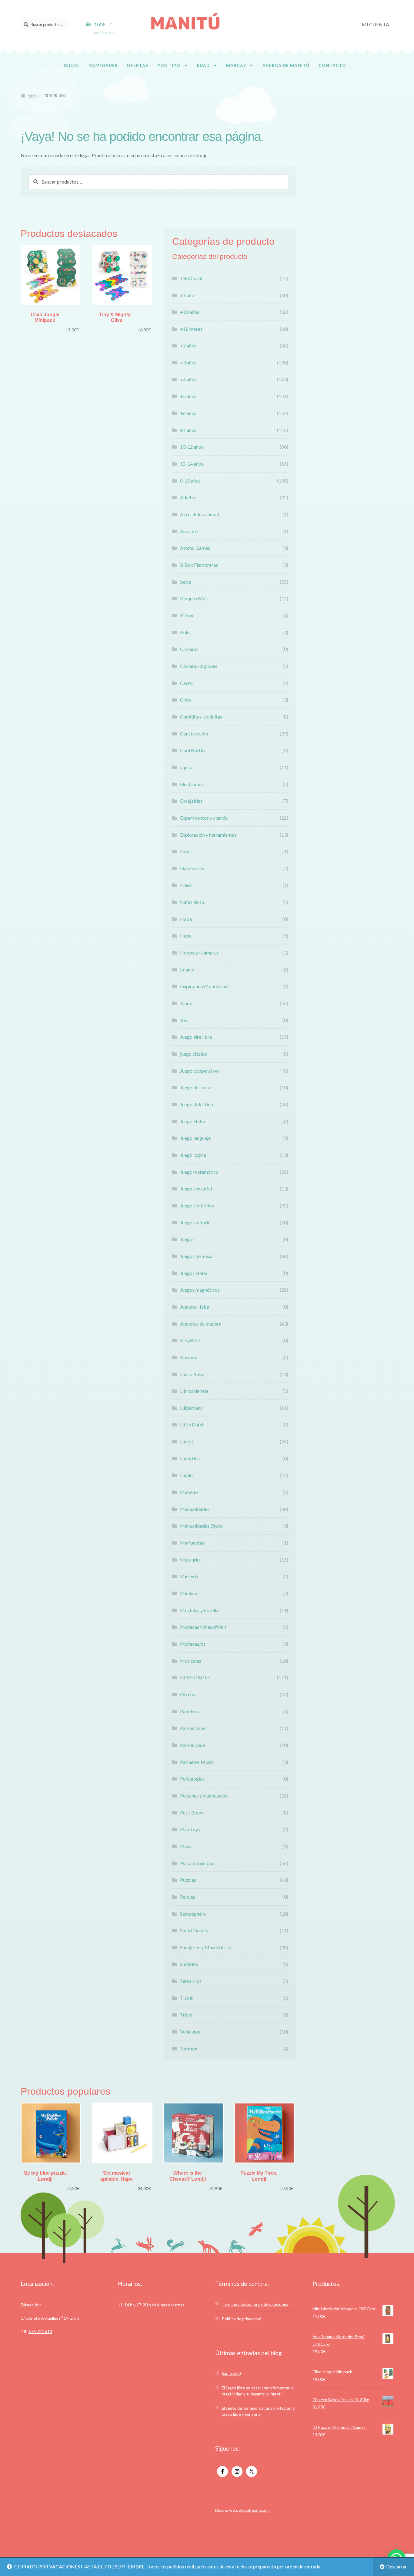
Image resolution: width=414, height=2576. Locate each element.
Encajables (191, 801)
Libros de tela (194, 1391)
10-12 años (192, 447)
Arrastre (189, 531)
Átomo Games (195, 548)
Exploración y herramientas (208, 835)
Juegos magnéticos (200, 1290)
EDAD (203, 65)
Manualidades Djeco (201, 1526)
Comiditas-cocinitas (201, 717)
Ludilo (186, 1475)
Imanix (187, 969)
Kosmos (189, 1357)
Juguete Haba (195, 1307)
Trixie (186, 2015)
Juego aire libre (196, 1037)
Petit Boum (192, 1812)
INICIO (71, 65)
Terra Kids (191, 1981)
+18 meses (191, 329)
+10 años (190, 312)
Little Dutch (192, 1424)
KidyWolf (190, 1340)
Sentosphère (193, 1914)
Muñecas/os (193, 1644)
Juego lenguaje (195, 1138)
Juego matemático (199, 1172)
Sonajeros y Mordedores (205, 1947)
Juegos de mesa (196, 1256)
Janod (186, 1003)
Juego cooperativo (199, 1071)
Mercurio (190, 1560)
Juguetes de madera (201, 1324)
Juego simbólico (197, 1205)
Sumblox (189, 1964)
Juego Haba (193, 1121)
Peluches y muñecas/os (204, 1796)
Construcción (194, 734)
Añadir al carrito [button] (51, 281)
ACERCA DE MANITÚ (286, 65)
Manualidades (195, 1509)
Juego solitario (195, 1222)
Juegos (187, 1239)
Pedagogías (192, 1779)
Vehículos (190, 2032)
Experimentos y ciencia (204, 818)
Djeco (186, 767)
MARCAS (236, 65)
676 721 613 (40, 2331)
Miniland (189, 1593)
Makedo (189, 1492)
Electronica (192, 784)
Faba (185, 851)
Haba (186, 919)
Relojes (188, 1897)
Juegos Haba (194, 1273)
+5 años (188, 396)
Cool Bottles (193, 750)
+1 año (187, 295)
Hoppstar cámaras (199, 953)
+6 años (188, 413)
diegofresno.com (254, 2510)
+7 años (188, 430)
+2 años (188, 345)
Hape (186, 936)
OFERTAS (137, 65)
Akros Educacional (199, 514)
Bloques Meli (194, 598)
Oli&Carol (191, 278)
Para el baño (193, 1728)
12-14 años (192, 464)
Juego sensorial (196, 1188)
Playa (186, 1846)
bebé (185, 582)
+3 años (188, 362)
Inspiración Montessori (204, 986)
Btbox (187, 615)
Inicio (32, 96)
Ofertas (188, 1694)
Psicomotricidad (197, 1863)
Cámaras (189, 649)
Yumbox (189, 2048)
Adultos (188, 497)
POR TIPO (169, 65)
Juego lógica (193, 1155)
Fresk (186, 885)
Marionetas (192, 1543)
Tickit (186, 1998)
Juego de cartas (196, 1087)
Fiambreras (192, 868)
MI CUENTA (376, 24)
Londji (186, 1441)
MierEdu (189, 1576)
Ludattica (190, 1458)
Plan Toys (190, 1829)
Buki (185, 632)
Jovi (184, 1020)
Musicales (191, 1661)
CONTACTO (332, 65)
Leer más (265, 2139)
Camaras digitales (199, 666)
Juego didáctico (197, 1104)
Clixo (185, 700)
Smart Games (194, 1930)
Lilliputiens (191, 1408)
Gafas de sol (193, 902)
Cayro (186, 683)
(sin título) (231, 2373)
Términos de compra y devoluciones (255, 2304)
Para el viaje (192, 1745)
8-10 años (190, 481)
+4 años (188, 379)
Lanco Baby (192, 1374)
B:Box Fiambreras (199, 565)
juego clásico (194, 1054)
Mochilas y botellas (200, 1610)
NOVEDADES (103, 65)
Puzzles (188, 1880)
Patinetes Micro (197, 1762)
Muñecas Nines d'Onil (203, 1627)
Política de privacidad (242, 2319)
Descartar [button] (397, 2566)
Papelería (190, 1711)
